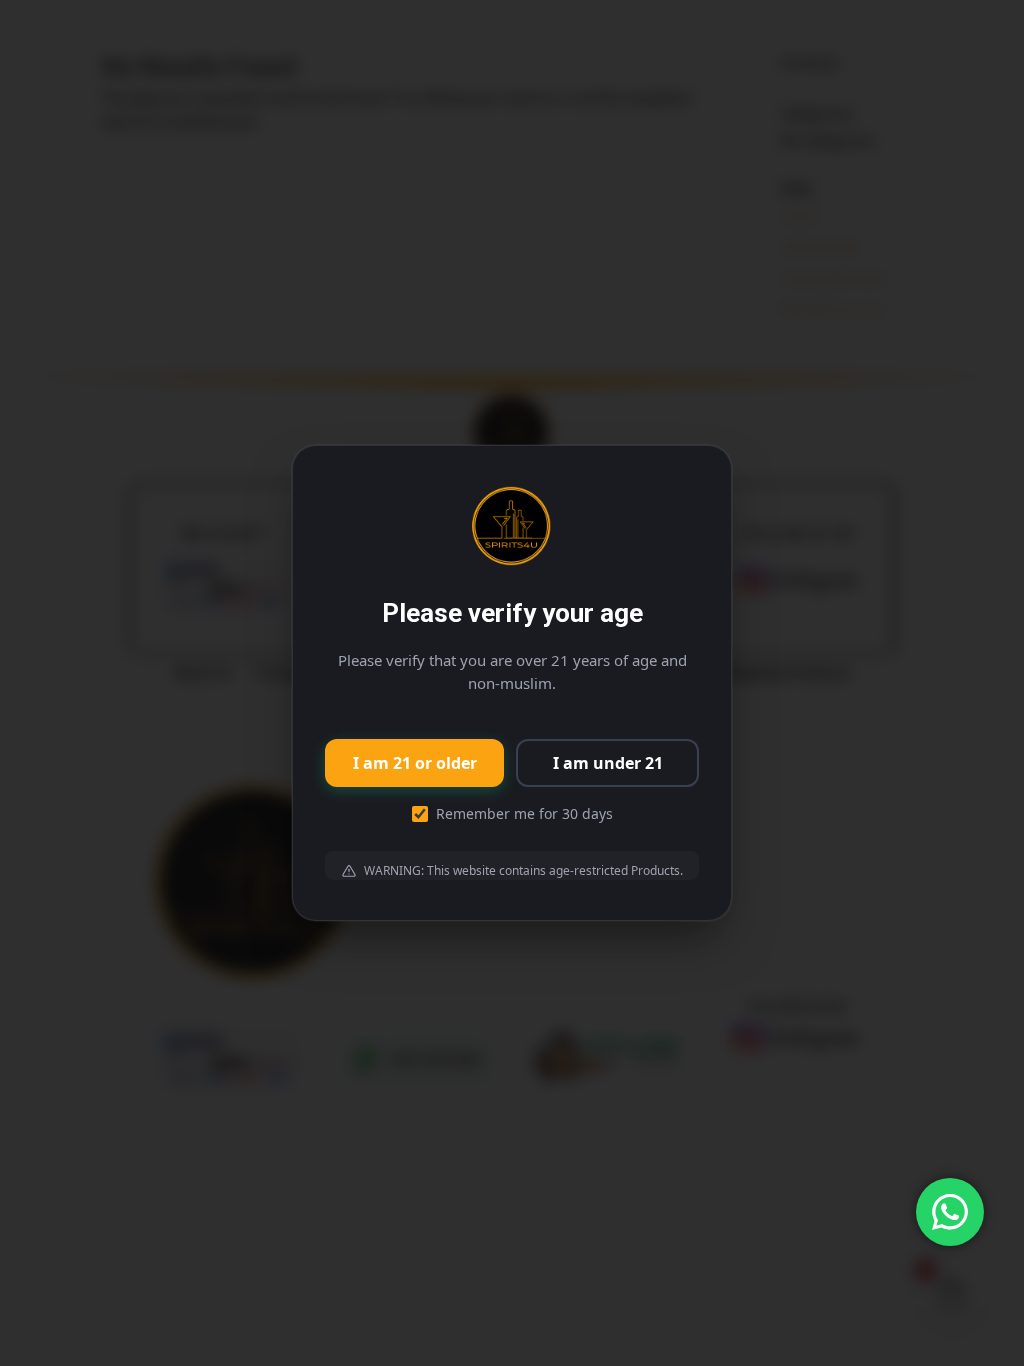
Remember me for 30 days (524, 813)
